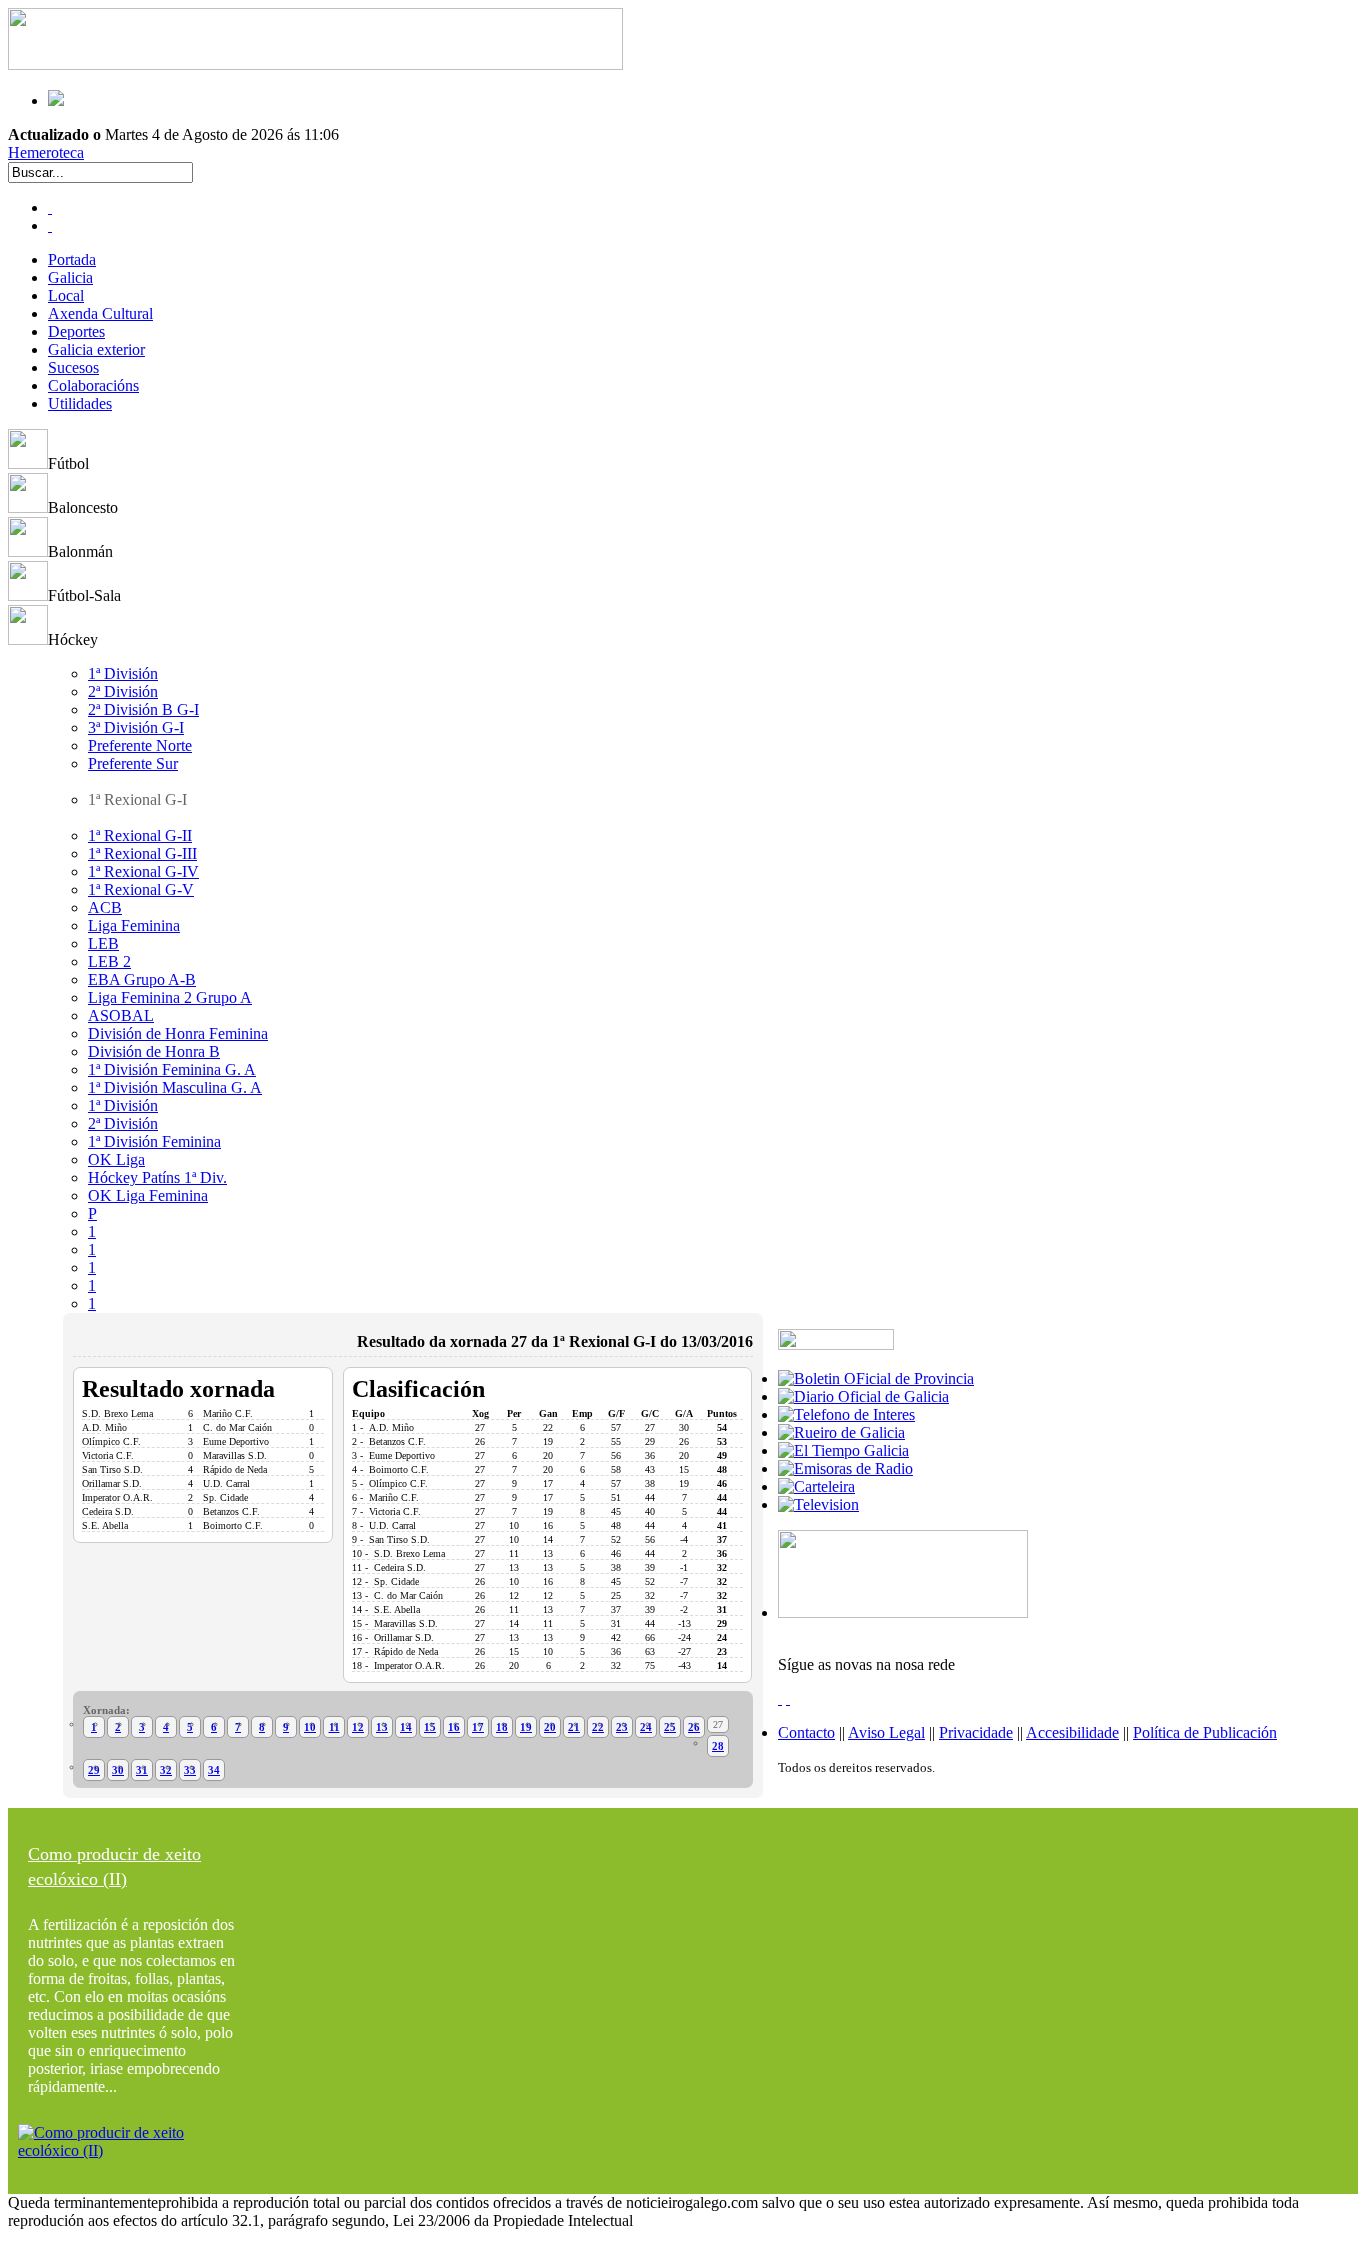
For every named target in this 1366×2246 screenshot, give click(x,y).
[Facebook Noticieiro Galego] (50, 207)
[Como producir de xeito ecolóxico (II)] (133, 2150)
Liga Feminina (134, 925)
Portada (72, 259)
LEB (103, 943)
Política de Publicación (1205, 1732)
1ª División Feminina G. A (172, 1069)
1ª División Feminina (154, 1141)
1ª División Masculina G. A (175, 1087)
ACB (105, 907)
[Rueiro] (841, 1432)
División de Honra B (154, 1051)
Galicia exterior (96, 349)
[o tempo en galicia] (843, 1450)
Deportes (76, 331)
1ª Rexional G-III (142, 853)
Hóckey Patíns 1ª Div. (157, 1177)
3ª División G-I (136, 727)
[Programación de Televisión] (818, 1504)
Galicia (70, 277)
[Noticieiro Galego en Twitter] (50, 225)
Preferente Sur (133, 763)
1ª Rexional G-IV (143, 871)
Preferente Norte (140, 745)
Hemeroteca (46, 152)
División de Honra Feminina (178, 1033)
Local (66, 295)
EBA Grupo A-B (142, 979)
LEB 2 (109, 961)
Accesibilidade (1072, 1732)
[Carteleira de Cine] (816, 1486)
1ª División (123, 673)
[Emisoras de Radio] (845, 1468)
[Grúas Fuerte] (315, 64)
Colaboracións (93, 385)
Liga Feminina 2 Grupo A (170, 997)
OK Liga (116, 1159)
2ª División (123, 691)
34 (214, 1770)
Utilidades (80, 403)
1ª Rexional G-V (141, 889)
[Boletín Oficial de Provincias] (876, 1378)
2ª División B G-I (143, 709)
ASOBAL (121, 1015)
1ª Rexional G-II (140, 835)
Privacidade (976, 1732)
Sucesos (73, 367)
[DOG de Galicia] (863, 1396)
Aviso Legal (886, 1732)
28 (718, 1746)
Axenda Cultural (100, 313)
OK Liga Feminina (148, 1195)
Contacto (806, 1732)
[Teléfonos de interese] (846, 1414)
